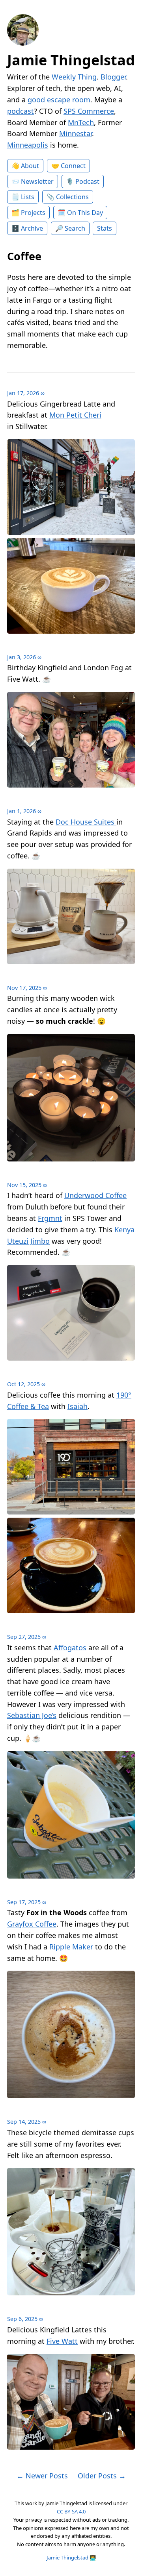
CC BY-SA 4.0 (71, 2511)
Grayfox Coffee (32, 1924)
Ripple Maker (71, 1947)
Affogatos (70, 1648)
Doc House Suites (86, 822)
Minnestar (76, 133)
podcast (21, 111)
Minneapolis (28, 145)
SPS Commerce (89, 111)
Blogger (113, 77)
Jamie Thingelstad (71, 60)
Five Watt (62, 2341)
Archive (32, 228)
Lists (28, 197)
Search (75, 228)
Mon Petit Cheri (75, 415)
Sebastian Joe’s (32, 1715)
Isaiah (78, 1406)
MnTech (81, 122)
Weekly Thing (74, 77)
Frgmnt (50, 1218)
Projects (33, 213)
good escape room (59, 100)
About (30, 166)
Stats (105, 228)
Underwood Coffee (95, 1195)
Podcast (87, 181)
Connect (73, 166)
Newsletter (37, 181)
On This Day (85, 213)
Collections (72, 197)
